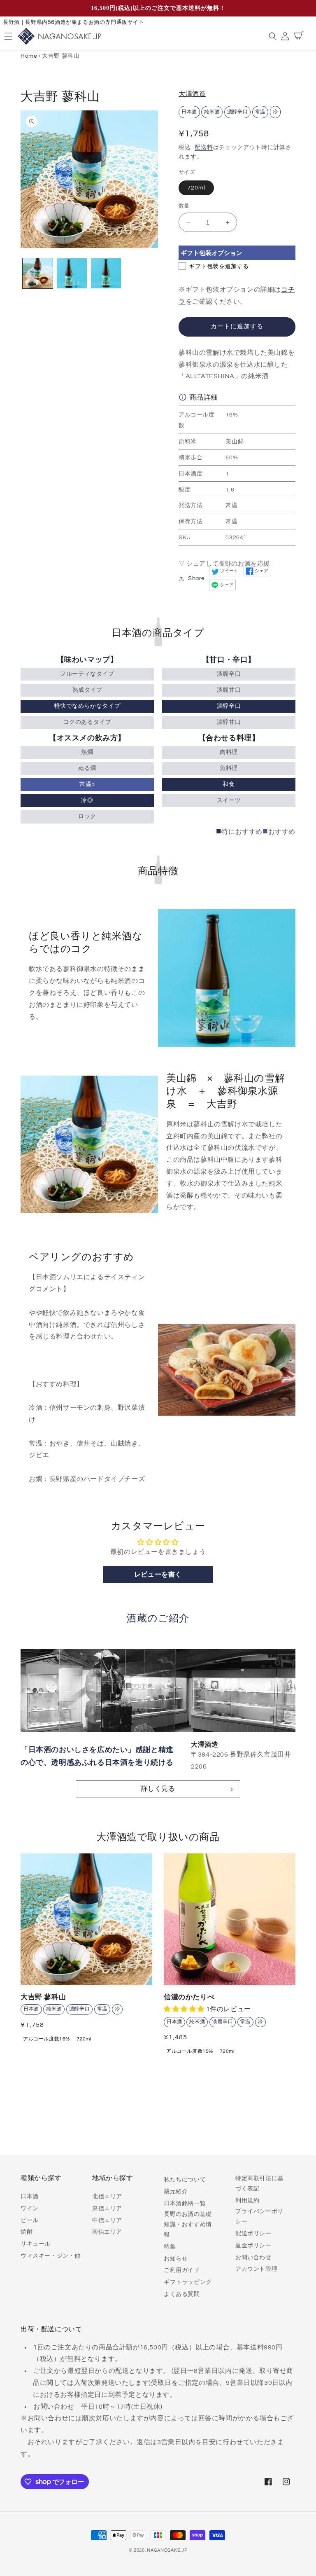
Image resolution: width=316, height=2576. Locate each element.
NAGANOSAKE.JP (167, 2550)
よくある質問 (182, 2294)
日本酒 (30, 2197)
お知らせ (176, 2259)
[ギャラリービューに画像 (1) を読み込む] (38, 273)
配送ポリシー (253, 2234)
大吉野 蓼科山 (43, 1997)
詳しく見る (158, 1789)
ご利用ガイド (182, 2270)
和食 (229, 784)
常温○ (87, 784)
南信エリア (107, 2232)
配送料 (204, 147)
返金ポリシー (253, 2246)
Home (29, 56)
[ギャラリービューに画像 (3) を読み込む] (106, 273)
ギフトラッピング (188, 2282)
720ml (196, 188)
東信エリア (107, 2209)
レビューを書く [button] (158, 1575)
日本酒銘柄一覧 (185, 2204)
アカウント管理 (256, 2269)
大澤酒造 (192, 94)
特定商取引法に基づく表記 (259, 2184)
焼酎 (27, 2232)
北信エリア (107, 2197)
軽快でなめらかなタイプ (87, 706)
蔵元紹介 (176, 2192)
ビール (30, 2220)
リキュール (36, 2244)
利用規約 (247, 2201)
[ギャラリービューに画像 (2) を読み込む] (72, 273)
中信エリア (107, 2220)
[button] (274, 36)
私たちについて (185, 2180)
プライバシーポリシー (259, 2217)
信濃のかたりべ (189, 1997)
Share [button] (196, 578)
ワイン (30, 2209)
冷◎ (87, 800)
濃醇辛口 (229, 706)
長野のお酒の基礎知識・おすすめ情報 (188, 2225)
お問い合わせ (253, 2258)
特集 (170, 2247)
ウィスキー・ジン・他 (51, 2256)
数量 (184, 206)
